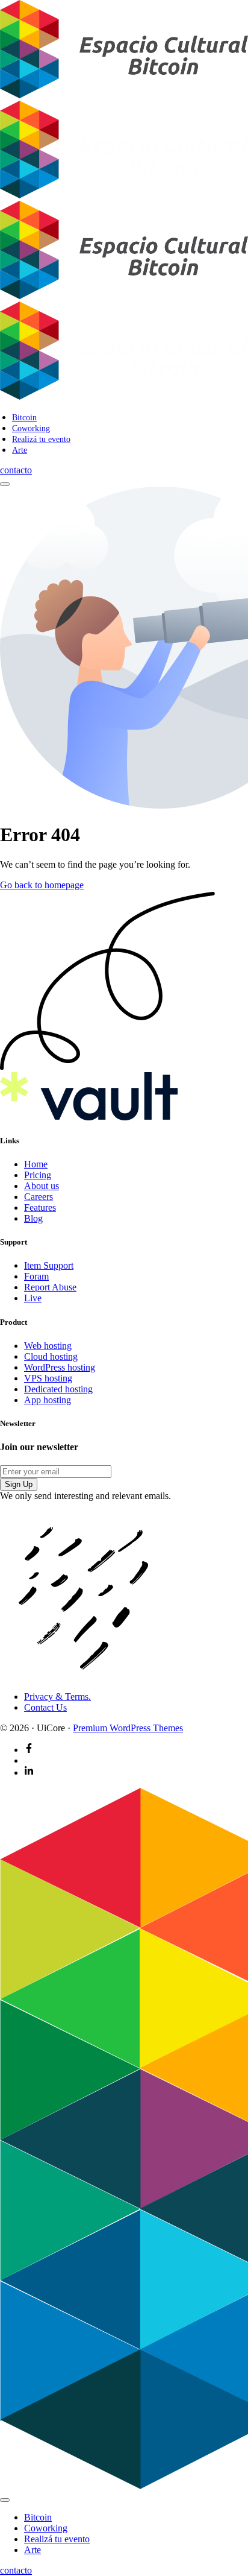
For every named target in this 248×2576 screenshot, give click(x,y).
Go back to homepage (42, 885)
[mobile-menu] (5, 484)
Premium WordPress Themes (128, 1728)
